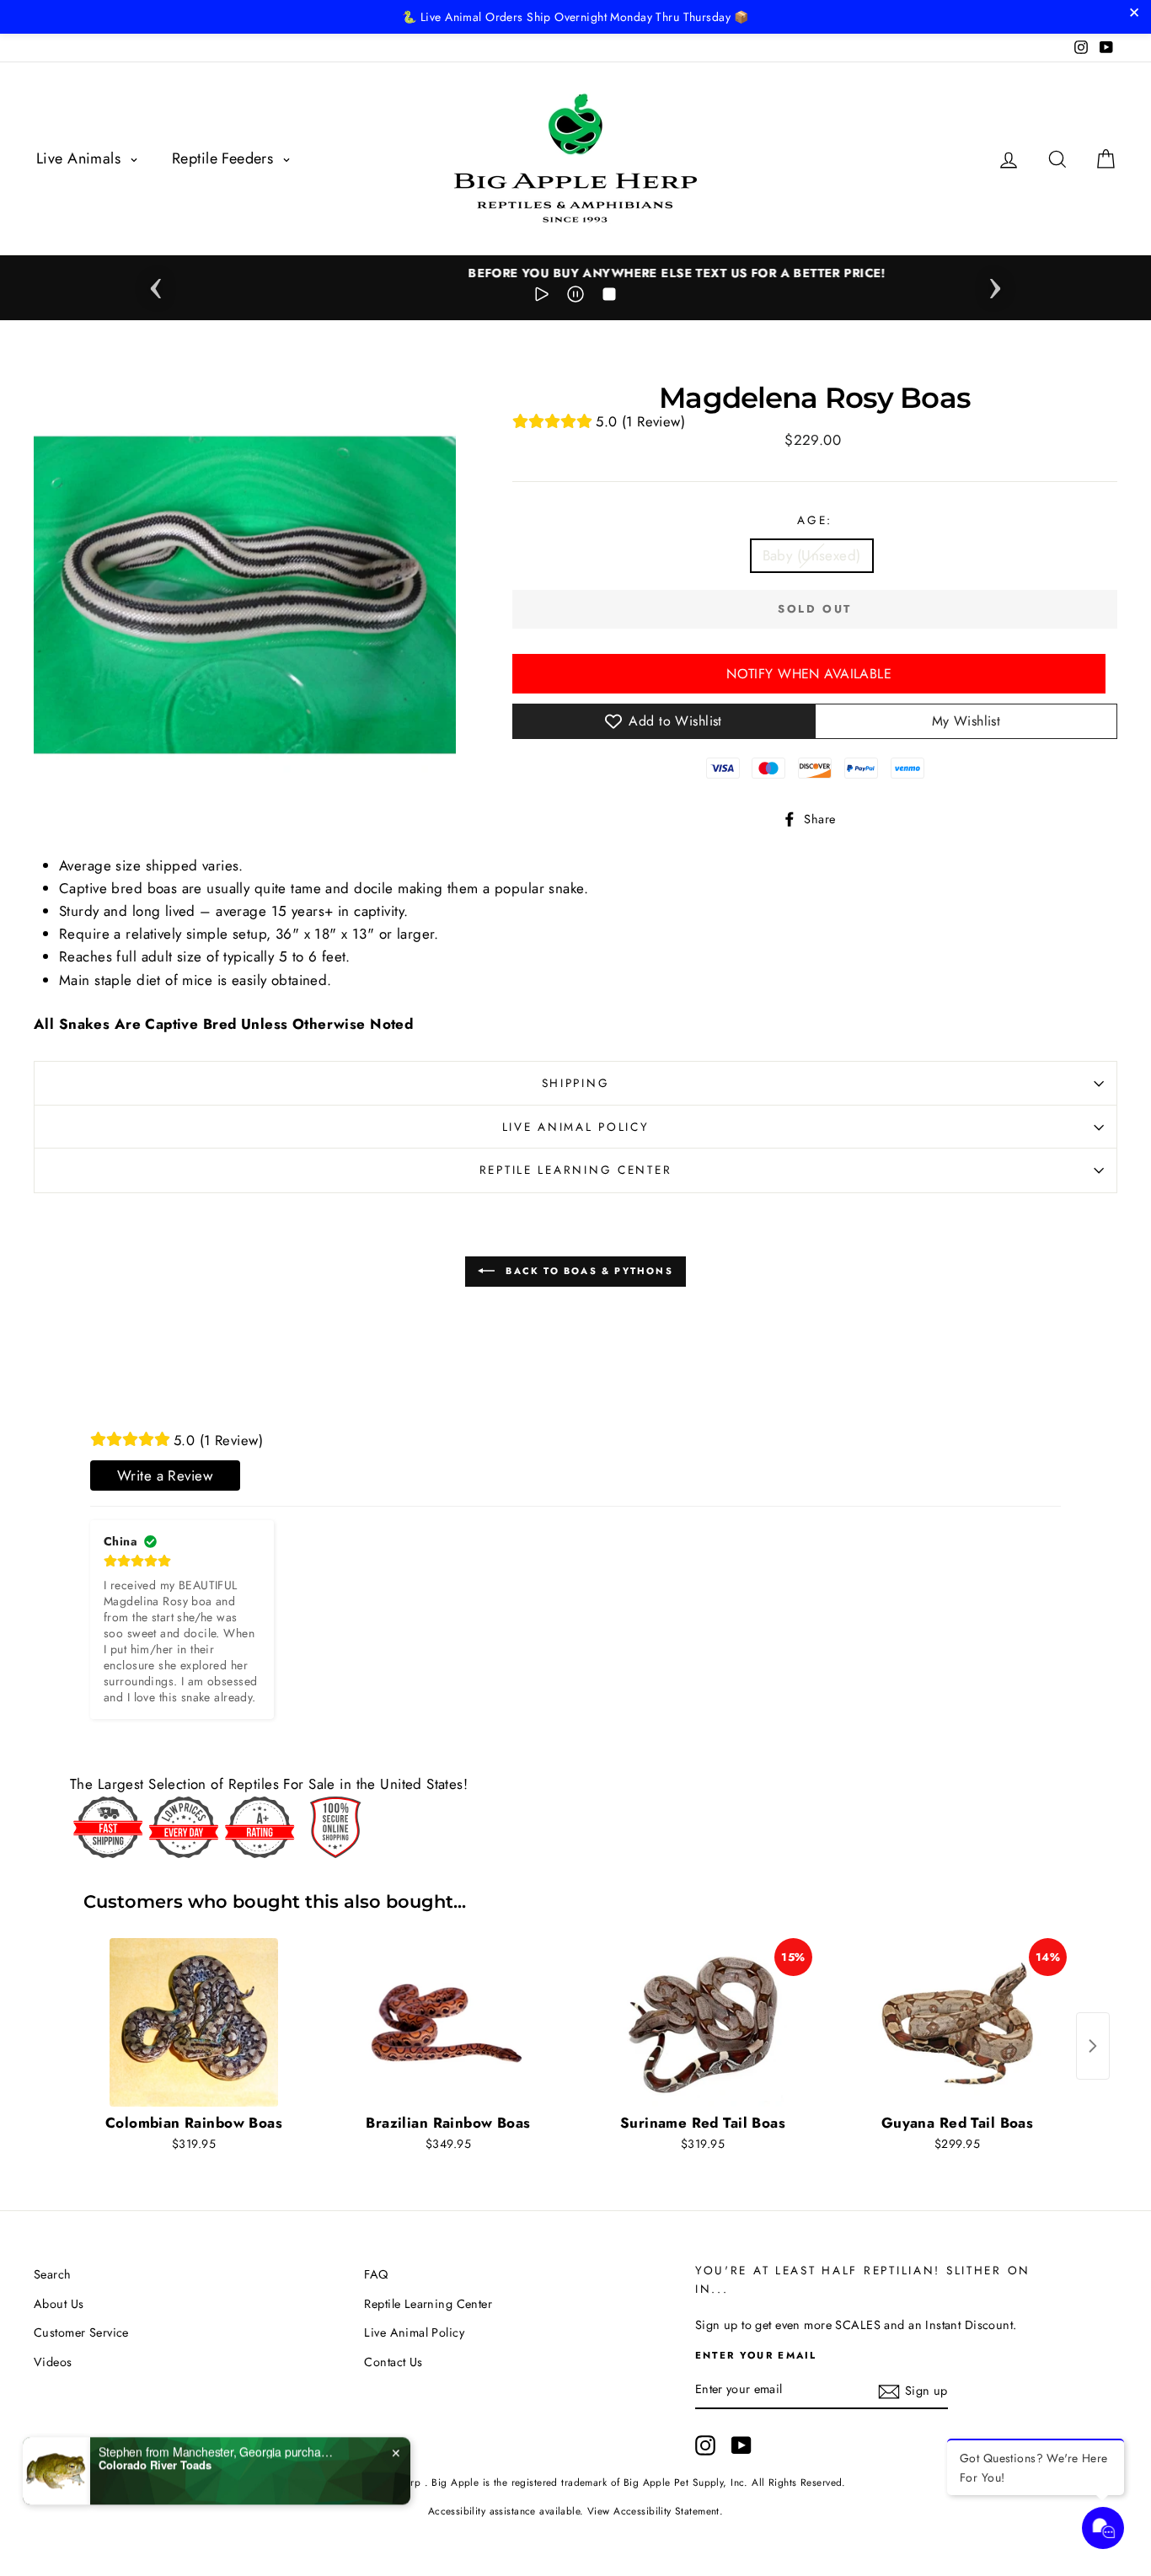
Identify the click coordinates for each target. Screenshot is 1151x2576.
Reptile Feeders (225, 158)
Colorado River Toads (155, 2463)
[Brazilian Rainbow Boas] (448, 2022)
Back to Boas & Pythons (587, 1271)
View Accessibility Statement (653, 2511)
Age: (815, 520)
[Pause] (575, 297)
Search (53, 2274)
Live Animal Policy (576, 1127)
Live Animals (81, 158)
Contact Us (393, 2362)
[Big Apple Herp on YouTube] (741, 2445)
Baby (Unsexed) (812, 555)
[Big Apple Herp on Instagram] (705, 2445)
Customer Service (81, 2332)
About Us (59, 2304)
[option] (575, 273)
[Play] (542, 297)
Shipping (576, 1083)
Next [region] (995, 283)
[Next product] (1093, 2046)
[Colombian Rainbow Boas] (194, 2022)
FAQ (376, 2274)
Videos (53, 2362)
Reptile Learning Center (576, 1170)
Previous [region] (156, 283)
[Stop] (609, 297)
